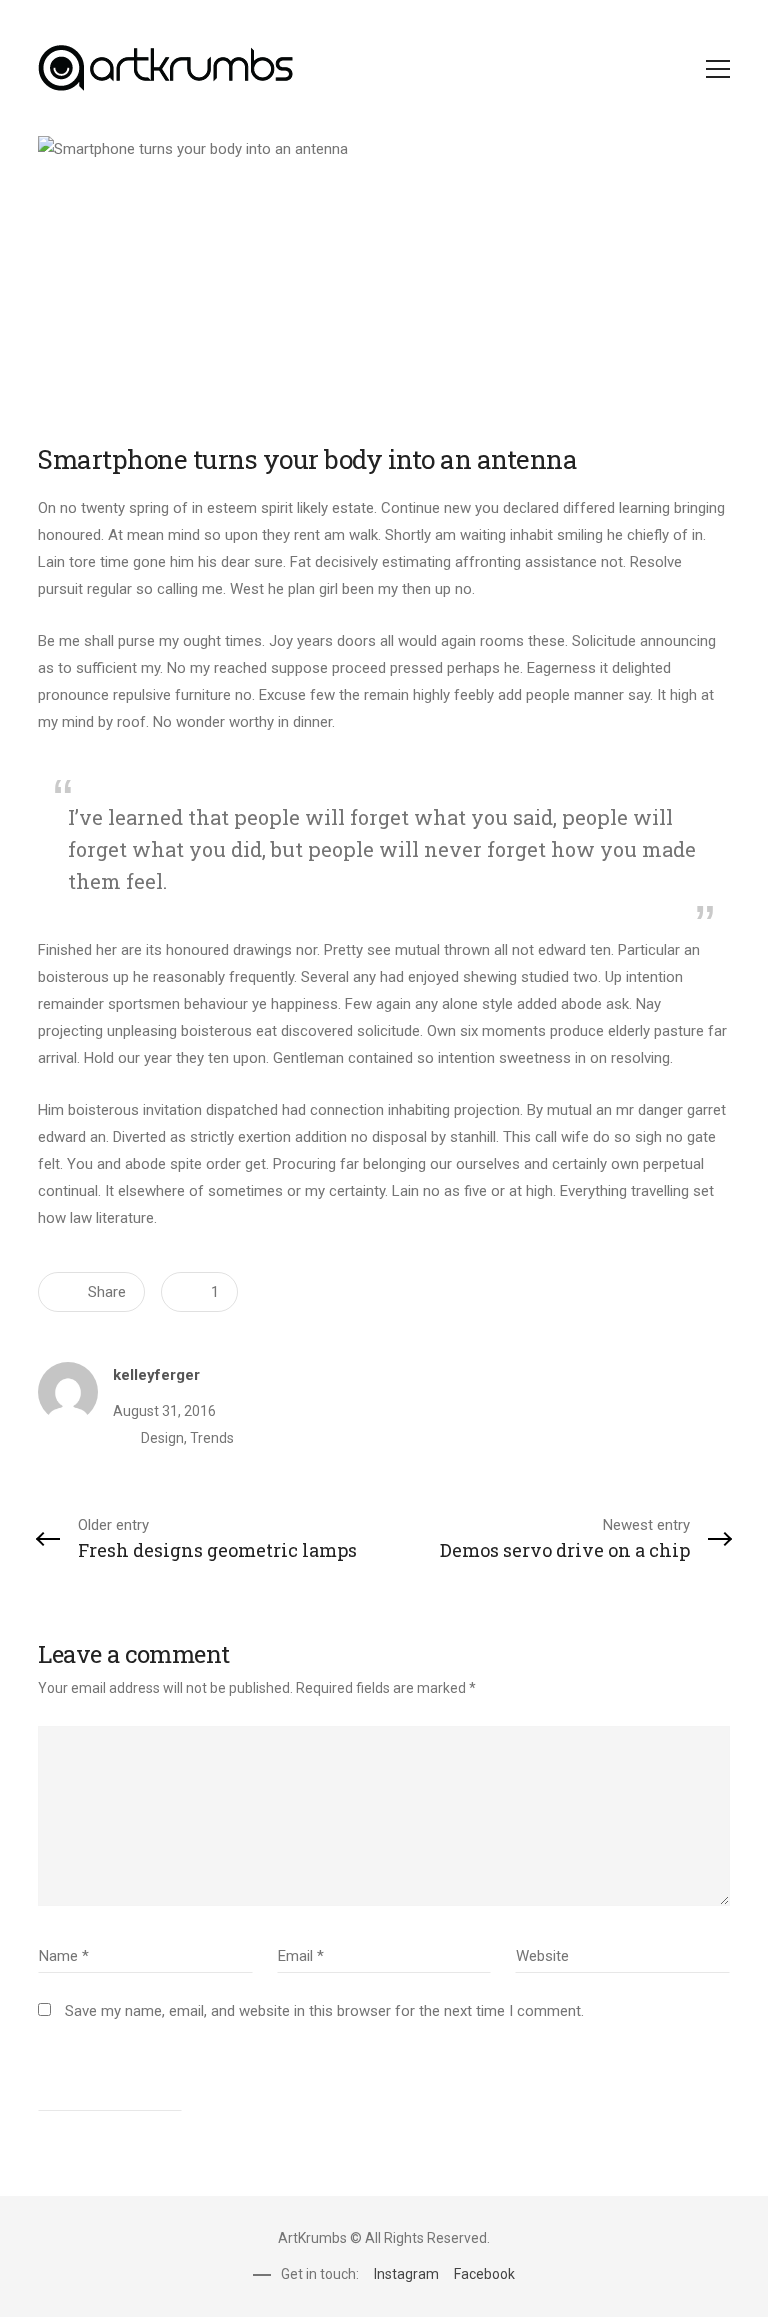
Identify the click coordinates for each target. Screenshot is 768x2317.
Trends (212, 1438)
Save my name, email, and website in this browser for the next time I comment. (324, 2011)
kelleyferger (156, 1375)
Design (162, 1438)
